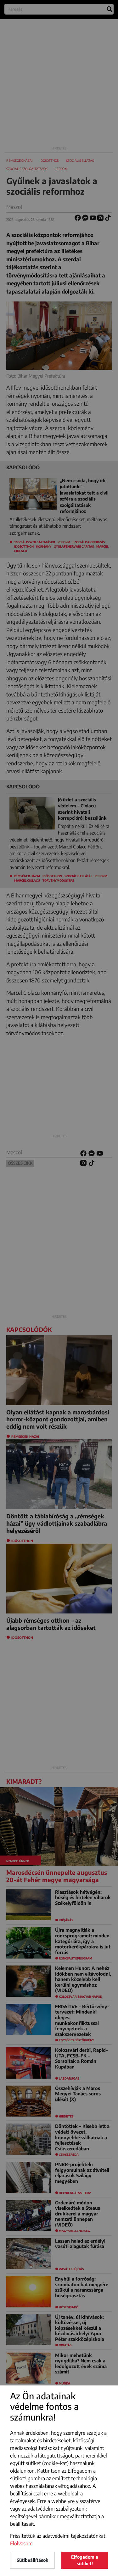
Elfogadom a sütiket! (85, 2560)
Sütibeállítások (32, 2560)
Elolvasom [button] (21, 2543)
